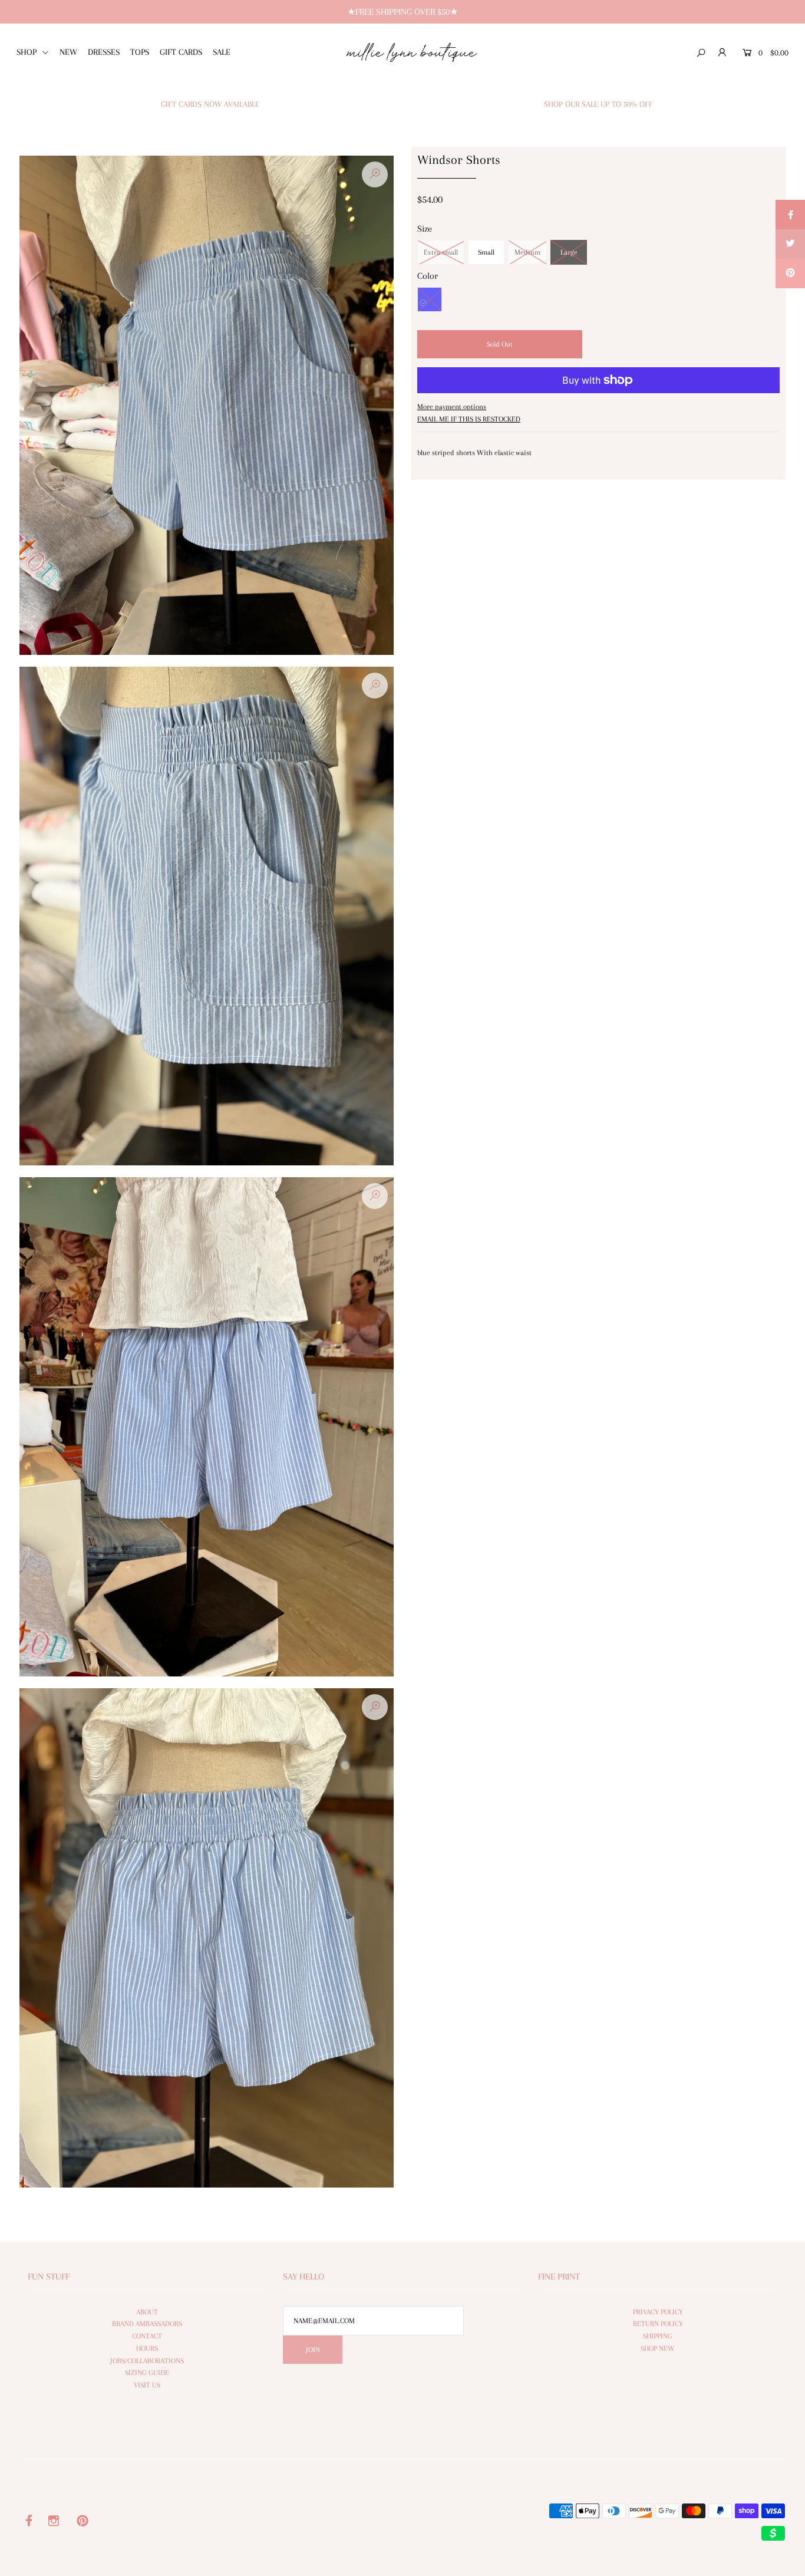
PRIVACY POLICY (658, 2312)
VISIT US (147, 2385)
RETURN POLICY (658, 2324)
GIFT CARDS (181, 52)
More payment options (452, 407)
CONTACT (147, 2336)
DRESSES (104, 52)
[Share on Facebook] (790, 215)
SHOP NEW (658, 2348)
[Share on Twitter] (790, 244)
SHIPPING (658, 2336)
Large (569, 252)
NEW (68, 52)
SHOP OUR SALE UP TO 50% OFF (598, 104)
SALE (222, 52)
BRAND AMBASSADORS (147, 2324)
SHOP (28, 52)
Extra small (441, 252)
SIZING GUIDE (147, 2373)
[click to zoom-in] (375, 174)
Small (486, 252)
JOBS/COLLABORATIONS (147, 2361)
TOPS (140, 52)
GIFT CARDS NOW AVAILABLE (210, 104)
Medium (527, 252)
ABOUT (147, 2312)
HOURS (147, 2348)
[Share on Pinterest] (790, 274)
